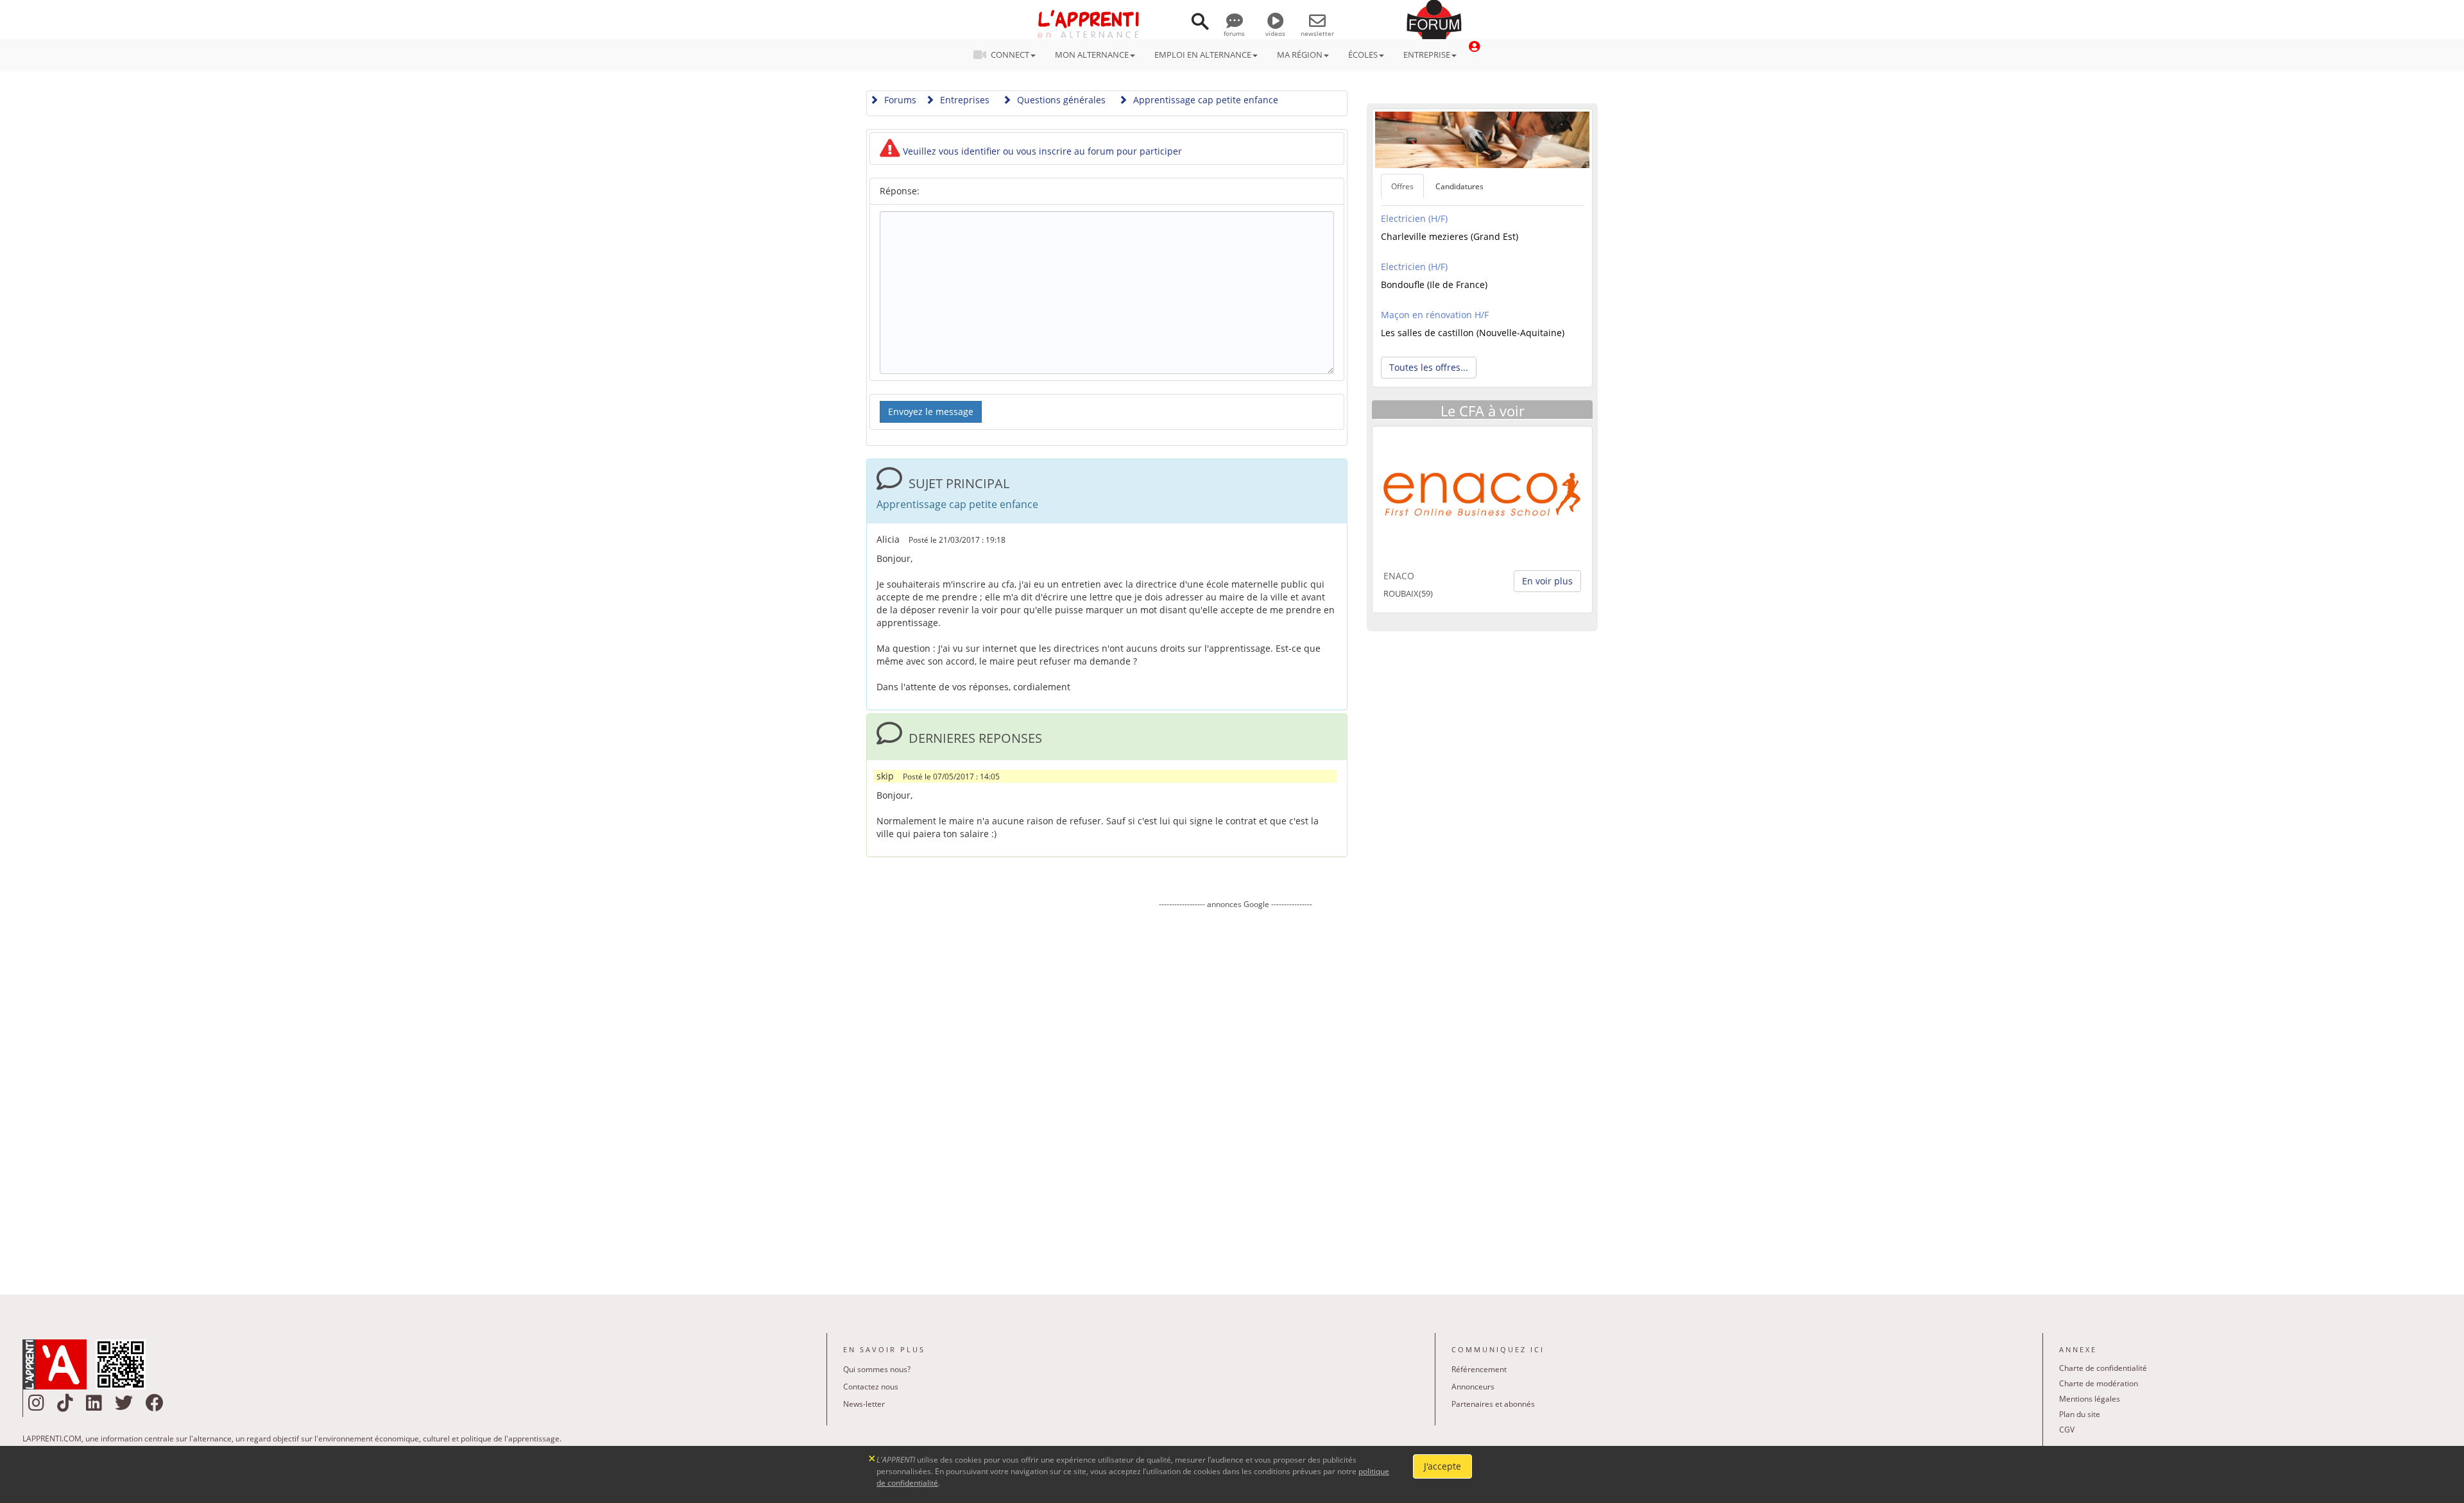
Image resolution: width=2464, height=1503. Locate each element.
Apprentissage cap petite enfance (1204, 100)
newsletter (1317, 33)
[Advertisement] (1235, 1092)
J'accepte (1442, 1466)
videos (1275, 33)
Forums (899, 100)
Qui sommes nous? (877, 1369)
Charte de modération (2099, 1383)
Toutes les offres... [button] (1429, 367)
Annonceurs (1473, 1387)
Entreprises (963, 100)
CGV (2067, 1430)
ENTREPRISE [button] (1427, 55)
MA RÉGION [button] (1300, 55)
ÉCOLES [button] (1363, 55)
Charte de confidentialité (2103, 1368)
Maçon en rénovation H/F (1435, 315)
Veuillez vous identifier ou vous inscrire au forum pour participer (1041, 151)
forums (1234, 33)
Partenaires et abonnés (1493, 1404)
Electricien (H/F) (1414, 218)
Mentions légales (2090, 1399)
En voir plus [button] (1547, 581)
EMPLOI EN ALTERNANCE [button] (1203, 55)
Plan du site (2080, 1414)
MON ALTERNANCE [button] (1092, 55)
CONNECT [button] (1010, 55)
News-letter (864, 1404)
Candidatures (1459, 186)
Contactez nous (871, 1387)
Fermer (872, 1457)
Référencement (1479, 1369)
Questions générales (1060, 100)
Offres (1402, 186)
